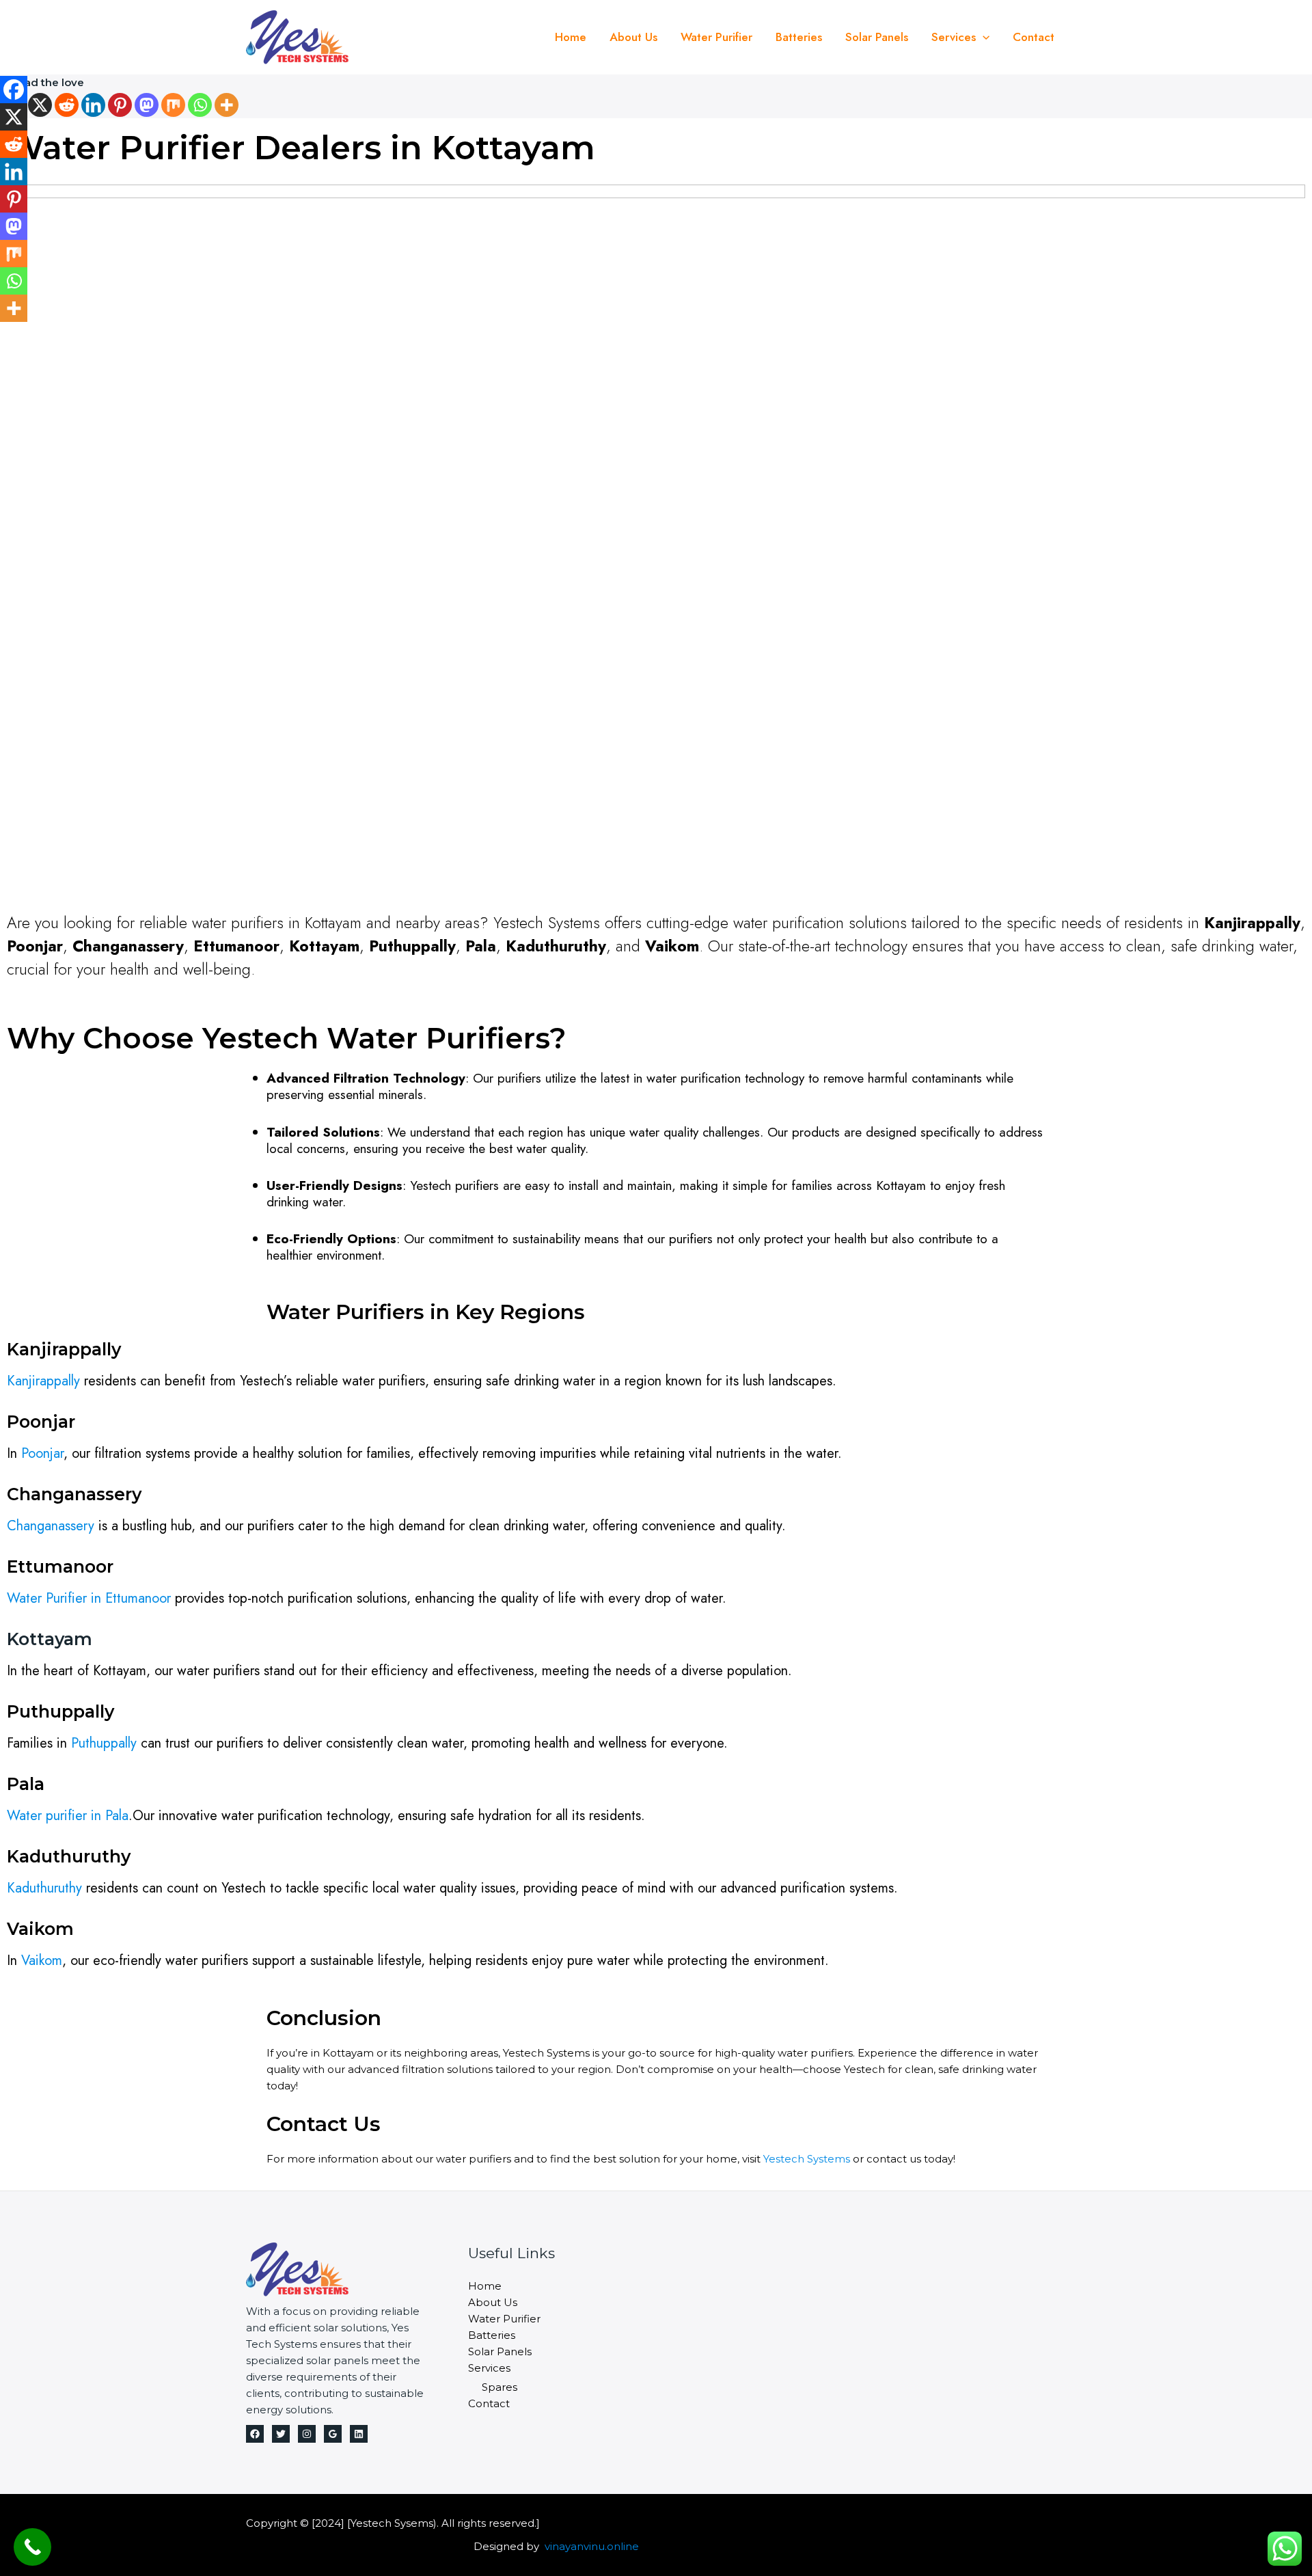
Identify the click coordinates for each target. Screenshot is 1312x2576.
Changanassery (51, 1526)
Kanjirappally (43, 1381)
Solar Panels (877, 37)
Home (571, 37)
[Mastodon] (147, 105)
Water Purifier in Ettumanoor (89, 1598)
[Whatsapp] (200, 105)
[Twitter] (281, 2434)
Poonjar (42, 1453)
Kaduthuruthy (44, 1888)
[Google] (333, 2434)
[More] (227, 105)
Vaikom (42, 1961)
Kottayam (50, 1639)
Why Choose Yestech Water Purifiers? (287, 1038)
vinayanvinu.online (592, 2546)
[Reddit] (67, 105)
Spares (500, 2387)
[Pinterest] (120, 105)
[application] (983, 37)
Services (954, 37)
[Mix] (173, 105)
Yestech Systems (807, 2159)
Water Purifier (716, 37)
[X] (40, 105)
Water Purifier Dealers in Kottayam (301, 148)
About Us (633, 37)
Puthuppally (104, 1743)
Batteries (799, 37)
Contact (1034, 37)
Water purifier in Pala (68, 1816)
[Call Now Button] (32, 2547)
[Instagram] (307, 2434)
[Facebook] (14, 90)
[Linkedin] (93, 105)
